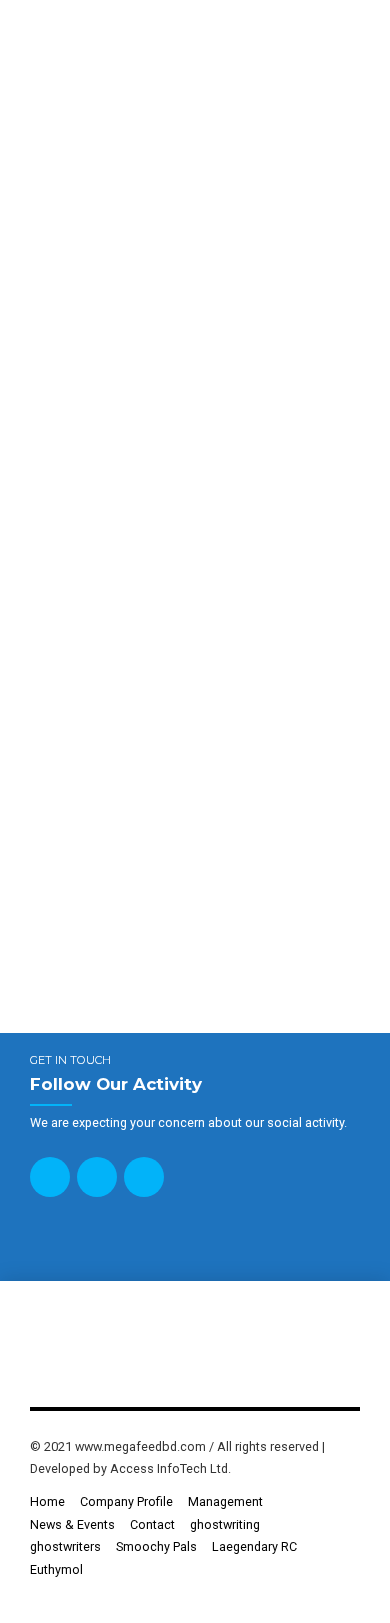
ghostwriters (65, 1546)
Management (225, 1501)
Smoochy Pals (156, 1546)
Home (47, 1501)
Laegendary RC (254, 1546)
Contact (152, 1524)
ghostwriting (225, 1524)
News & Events (72, 1524)
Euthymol (56, 1569)
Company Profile (126, 1501)
